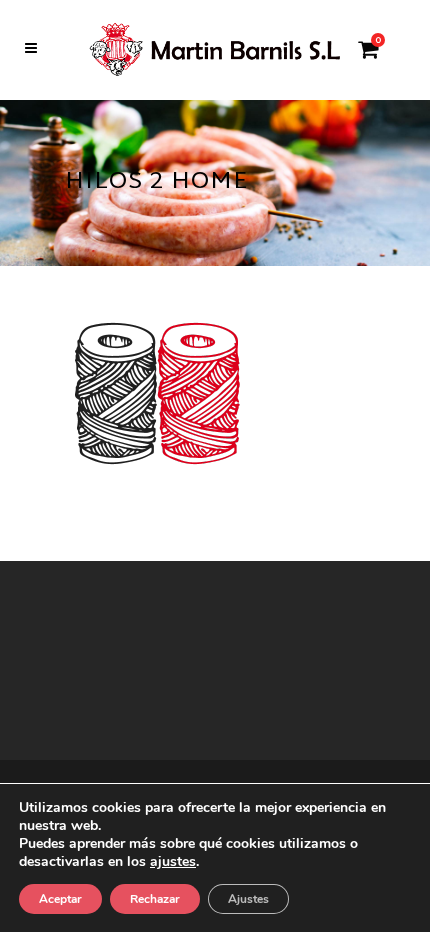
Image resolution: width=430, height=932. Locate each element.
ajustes (173, 862)
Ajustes (248, 899)
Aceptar (60, 899)
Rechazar (155, 899)
